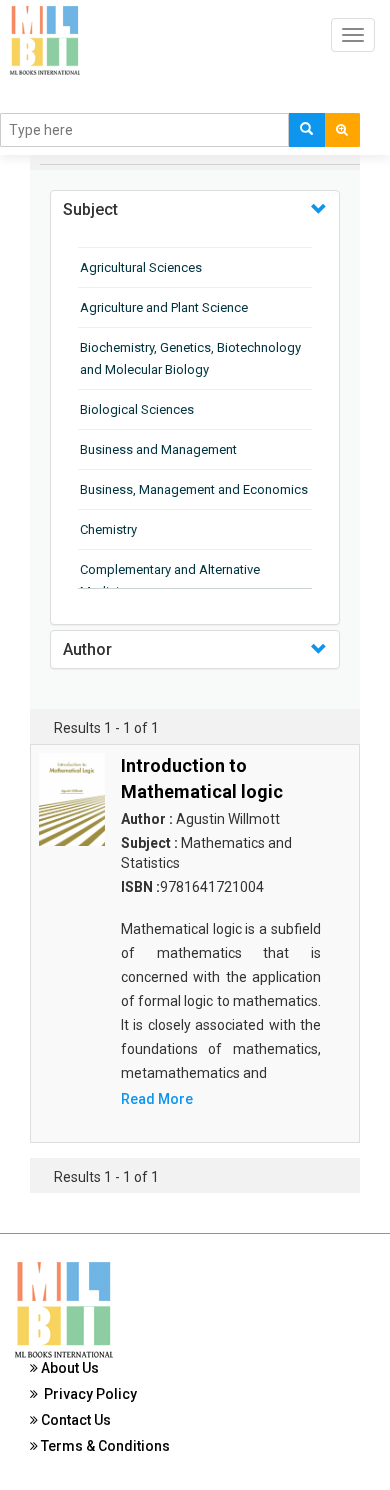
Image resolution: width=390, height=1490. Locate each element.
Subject (90, 209)
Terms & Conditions (104, 1446)
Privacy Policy (87, 1394)
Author (87, 649)
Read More (157, 1099)
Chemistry (108, 529)
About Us (68, 1368)
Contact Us (74, 1420)
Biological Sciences (137, 409)
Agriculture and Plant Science (164, 307)
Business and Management (158, 449)
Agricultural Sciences (141, 267)
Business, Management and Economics (194, 489)
